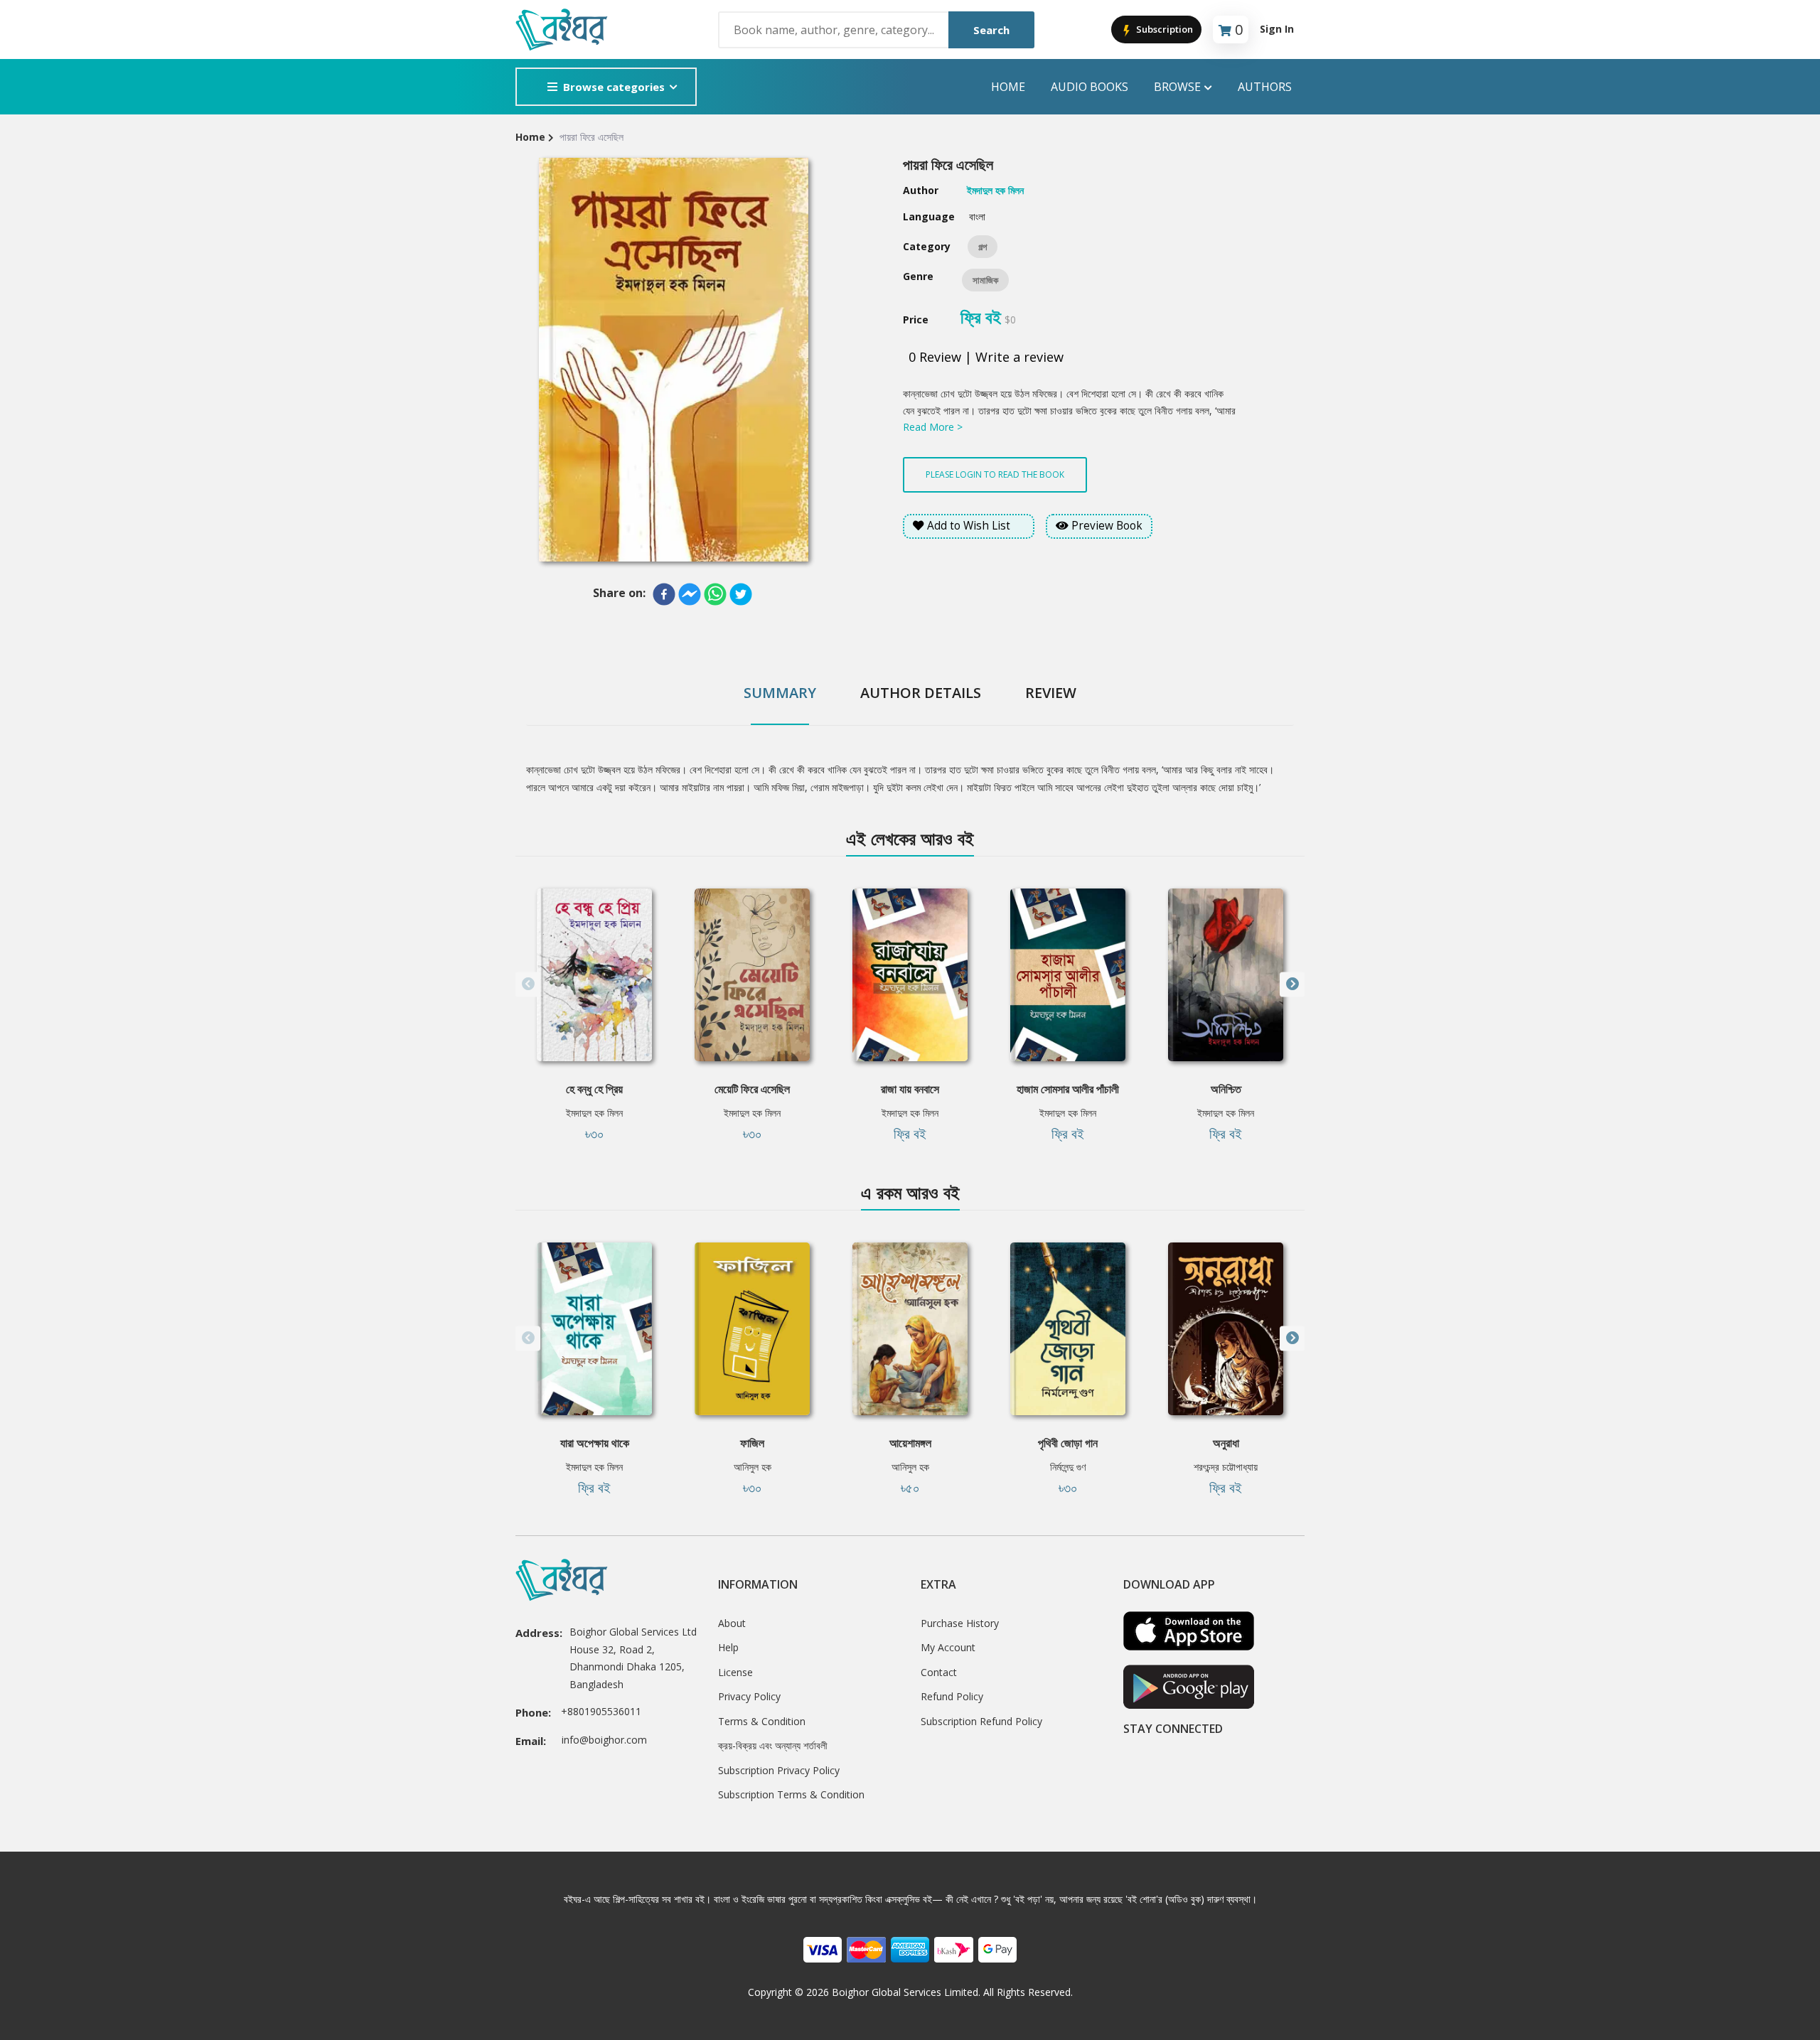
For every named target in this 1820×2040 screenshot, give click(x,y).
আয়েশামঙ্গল (910, 1443)
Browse (1177, 87)
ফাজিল (752, 1443)
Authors (1265, 87)
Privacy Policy (749, 1696)
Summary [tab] (780, 693)
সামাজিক (985, 280)
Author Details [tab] (921, 693)
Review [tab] (1051, 693)
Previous (528, 984)
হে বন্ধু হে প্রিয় (594, 1089)
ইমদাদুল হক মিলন (594, 1113)
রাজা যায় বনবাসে (910, 1089)
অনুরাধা (1226, 1443)
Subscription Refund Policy (981, 1721)
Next (1292, 984)
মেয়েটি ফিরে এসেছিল (752, 1089)
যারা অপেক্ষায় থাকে (595, 1443)
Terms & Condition (762, 1721)
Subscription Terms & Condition (791, 1794)
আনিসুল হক (753, 1467)
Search (991, 30)
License (735, 1672)
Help (728, 1647)
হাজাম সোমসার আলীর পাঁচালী (1068, 1089)
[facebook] (664, 594)
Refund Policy (952, 1696)
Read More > (933, 427)
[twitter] (741, 594)
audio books (1090, 87)
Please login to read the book (995, 474)
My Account (948, 1647)
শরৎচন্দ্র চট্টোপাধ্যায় (1226, 1467)
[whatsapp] (715, 594)
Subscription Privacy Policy (779, 1770)
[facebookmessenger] (690, 594)
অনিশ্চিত (1226, 1089)
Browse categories (614, 87)
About (732, 1623)
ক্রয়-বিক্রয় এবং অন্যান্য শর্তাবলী (773, 1745)
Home (1008, 87)
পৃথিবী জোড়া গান (1068, 1443)
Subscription (1163, 29)
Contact (939, 1672)
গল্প (983, 247)
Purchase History (960, 1623)
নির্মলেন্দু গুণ (1068, 1467)
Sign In (1277, 29)
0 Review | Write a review (986, 357)
